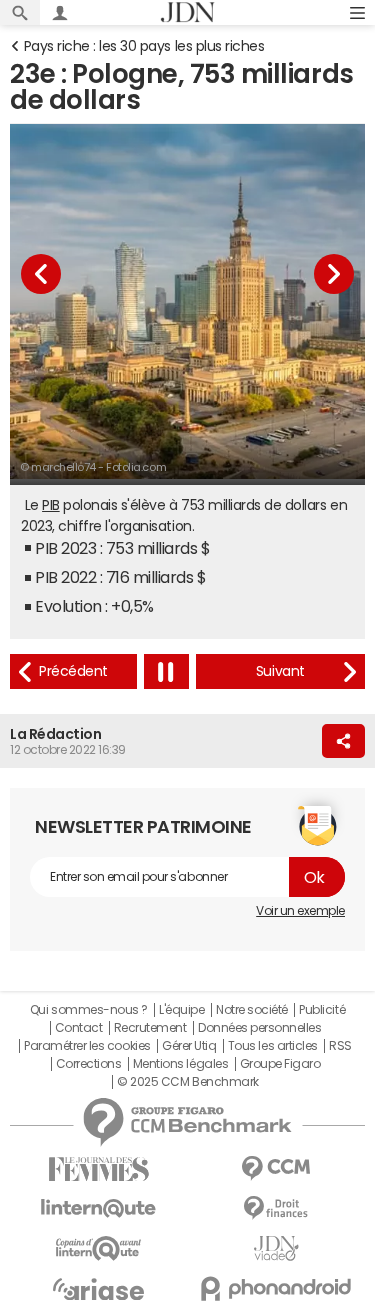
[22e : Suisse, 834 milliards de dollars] (73, 671)
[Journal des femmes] (99, 1169)
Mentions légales (180, 1064)
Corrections (89, 1064)
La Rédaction (55, 734)
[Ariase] (99, 1289)
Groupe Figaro (280, 1064)
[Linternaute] (99, 1208)
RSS (340, 1046)
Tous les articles (273, 1046)
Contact (79, 1028)
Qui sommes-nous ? (89, 1010)
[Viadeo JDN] (277, 1248)
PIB (51, 505)
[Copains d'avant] (99, 1248)
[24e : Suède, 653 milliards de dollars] (280, 671)
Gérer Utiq (189, 1046)
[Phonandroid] (277, 1288)
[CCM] (277, 1168)
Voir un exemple (300, 911)
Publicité (322, 1010)
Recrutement (150, 1028)
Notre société (252, 1010)
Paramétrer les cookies (87, 1046)
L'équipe (181, 1010)
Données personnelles (259, 1028)
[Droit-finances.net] (277, 1208)
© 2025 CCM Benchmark (187, 1082)
